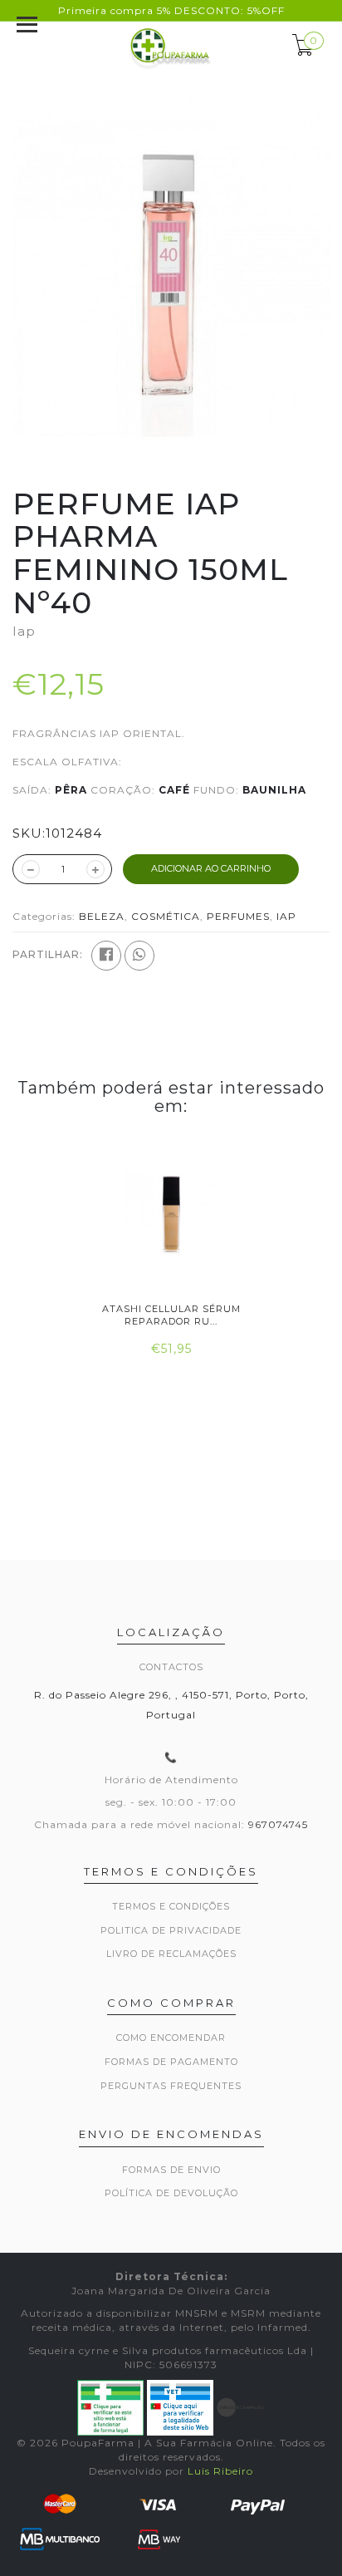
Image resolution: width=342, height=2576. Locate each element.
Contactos (171, 1667)
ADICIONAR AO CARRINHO (211, 868)
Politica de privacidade (171, 1930)
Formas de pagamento (171, 2062)
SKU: (29, 833)
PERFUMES (238, 916)
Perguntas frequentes (171, 2086)
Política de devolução (171, 2193)
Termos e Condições (171, 1906)
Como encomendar (171, 2038)
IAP (286, 916)
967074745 (278, 1824)
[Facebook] (106, 956)
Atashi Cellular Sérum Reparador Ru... (171, 1315)
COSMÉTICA (166, 916)
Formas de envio (171, 2170)
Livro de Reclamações (171, 1954)
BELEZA (102, 916)
